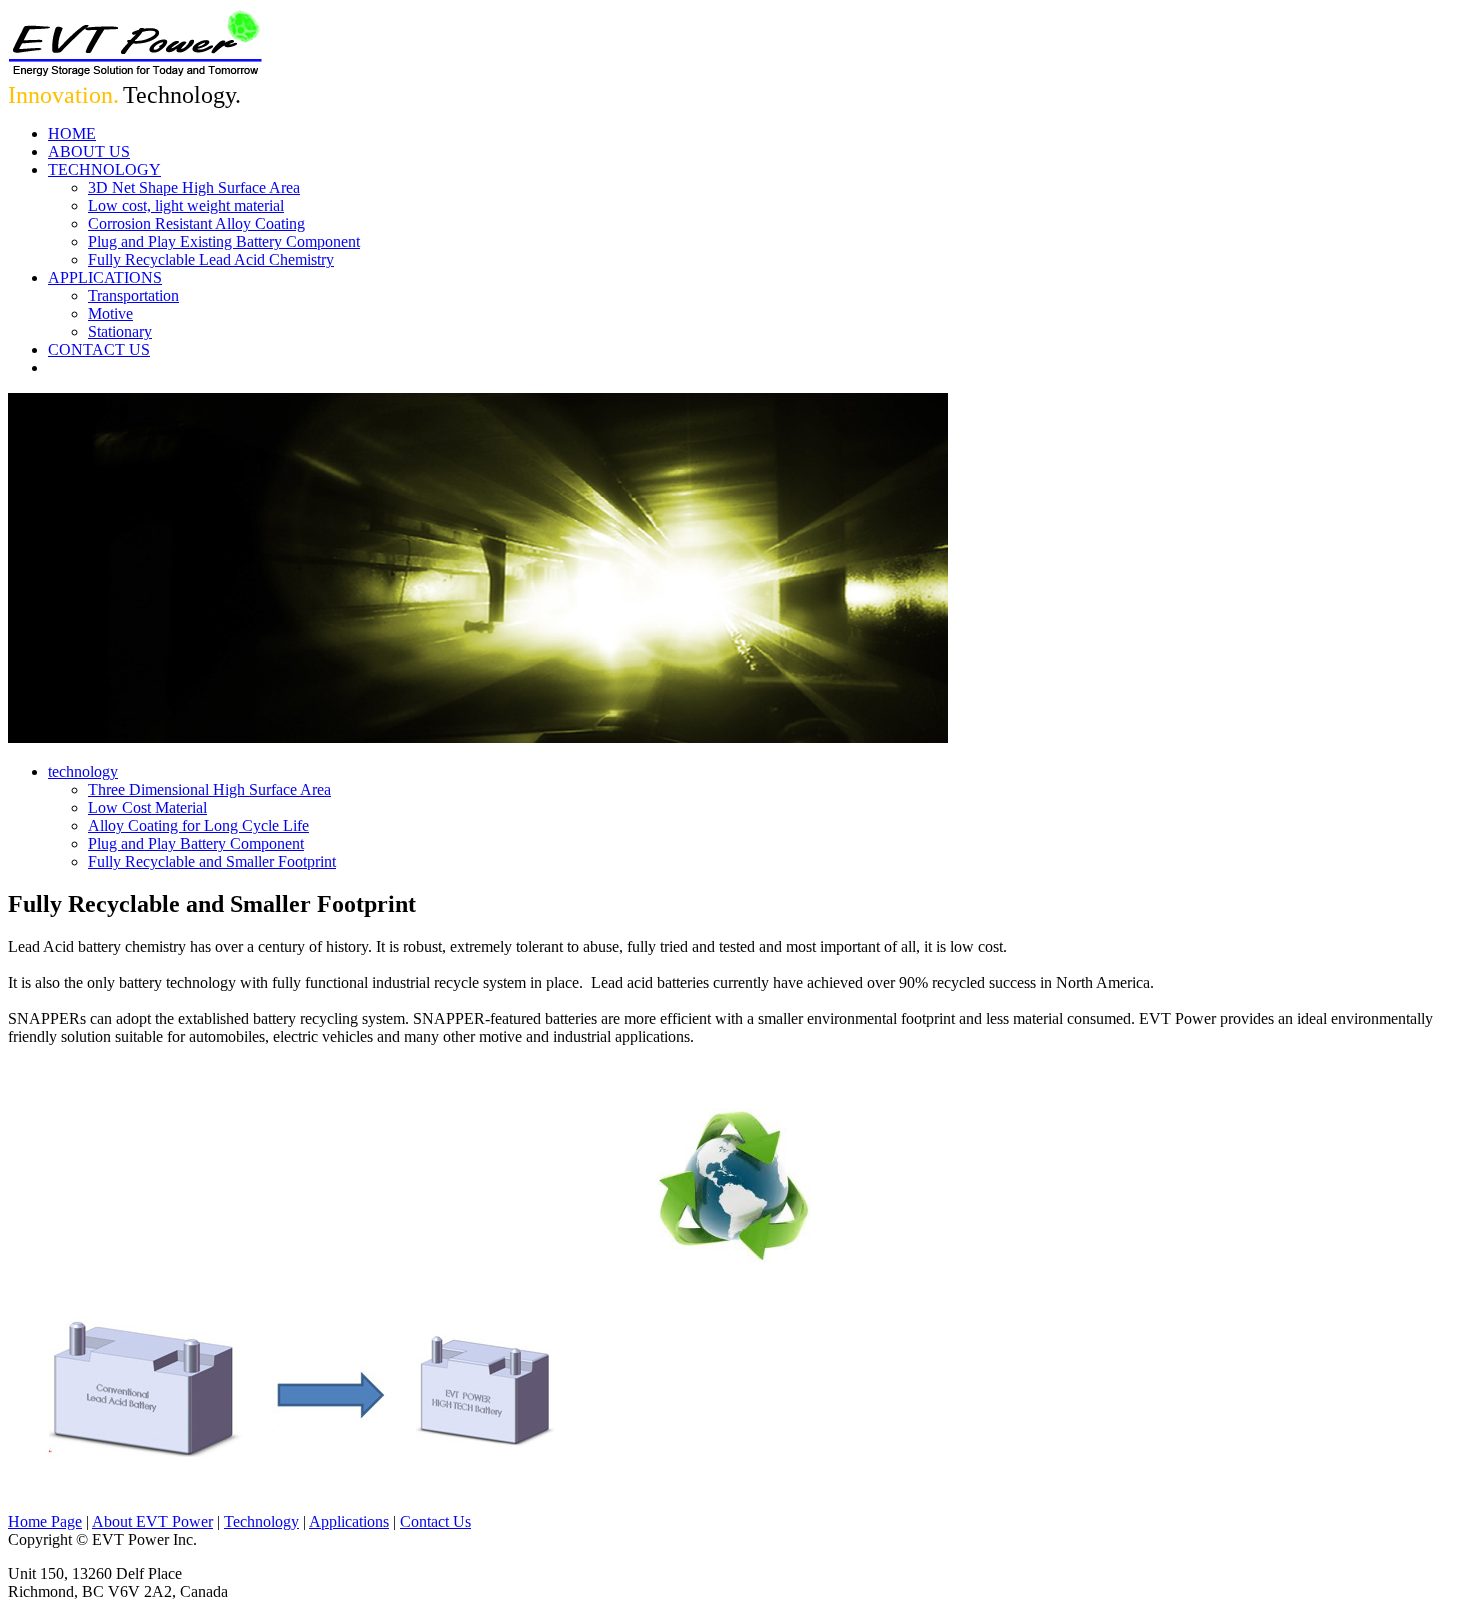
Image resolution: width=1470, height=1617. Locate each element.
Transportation (133, 295)
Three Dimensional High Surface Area (209, 789)
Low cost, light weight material (186, 205)
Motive (110, 313)
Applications (349, 1521)
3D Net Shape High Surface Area (194, 187)
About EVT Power (152, 1521)
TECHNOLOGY (104, 169)
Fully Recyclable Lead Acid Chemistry (211, 259)
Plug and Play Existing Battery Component (224, 241)
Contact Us (435, 1521)
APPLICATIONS (105, 277)
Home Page (45, 1521)
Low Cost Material (147, 807)
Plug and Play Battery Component (196, 843)
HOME (72, 133)
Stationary (120, 331)
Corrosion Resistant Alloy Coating (196, 223)
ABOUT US (89, 151)
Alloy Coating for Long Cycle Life (198, 825)
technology (83, 771)
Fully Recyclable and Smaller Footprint (212, 861)
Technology (261, 1521)
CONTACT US (99, 349)
